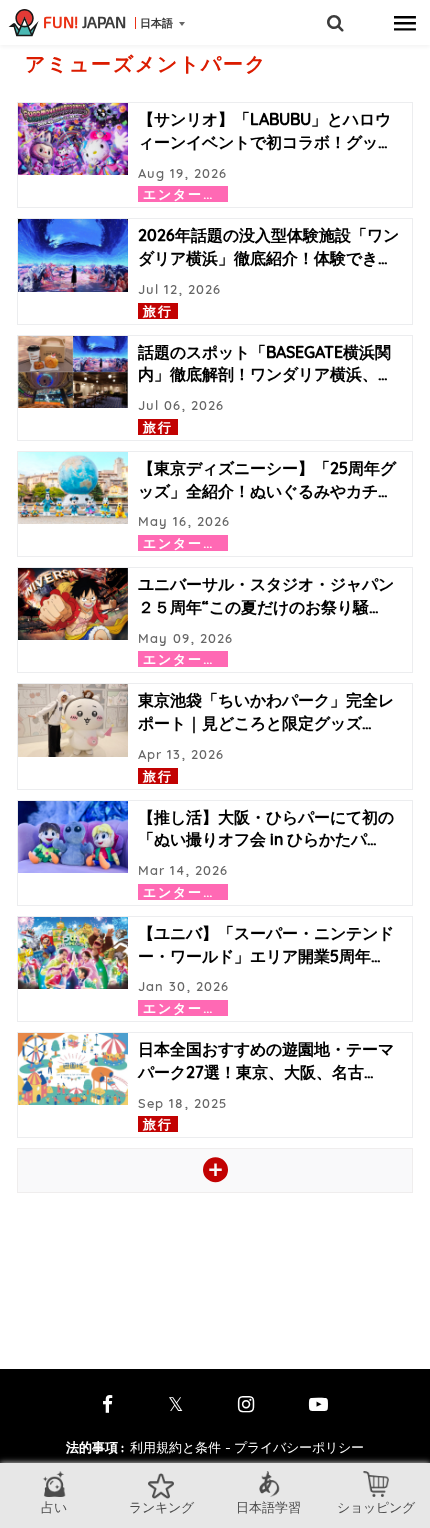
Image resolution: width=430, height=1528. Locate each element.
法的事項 (95, 1447)
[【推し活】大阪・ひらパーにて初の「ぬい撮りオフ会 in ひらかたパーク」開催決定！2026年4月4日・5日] (73, 837)
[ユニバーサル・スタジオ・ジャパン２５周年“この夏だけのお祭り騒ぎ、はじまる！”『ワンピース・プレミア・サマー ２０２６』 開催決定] (73, 604)
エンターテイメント (210, 194)
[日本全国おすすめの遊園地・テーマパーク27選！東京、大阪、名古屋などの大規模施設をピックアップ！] (73, 1069)
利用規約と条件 (175, 1447)
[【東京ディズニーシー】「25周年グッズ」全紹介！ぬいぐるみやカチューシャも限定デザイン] (73, 488)
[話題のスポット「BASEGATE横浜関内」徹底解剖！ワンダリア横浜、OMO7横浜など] (73, 372)
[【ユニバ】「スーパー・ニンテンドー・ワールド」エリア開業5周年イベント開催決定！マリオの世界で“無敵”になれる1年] (73, 953)
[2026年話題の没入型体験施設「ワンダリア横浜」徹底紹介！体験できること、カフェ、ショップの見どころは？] (73, 255)
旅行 (158, 311)
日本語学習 (268, 1507)
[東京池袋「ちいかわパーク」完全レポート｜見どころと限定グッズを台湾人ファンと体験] (73, 720)
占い (54, 1507)
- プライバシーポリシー (294, 1447)
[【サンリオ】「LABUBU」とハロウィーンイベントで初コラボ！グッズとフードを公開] (73, 139)
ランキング (161, 1507)
